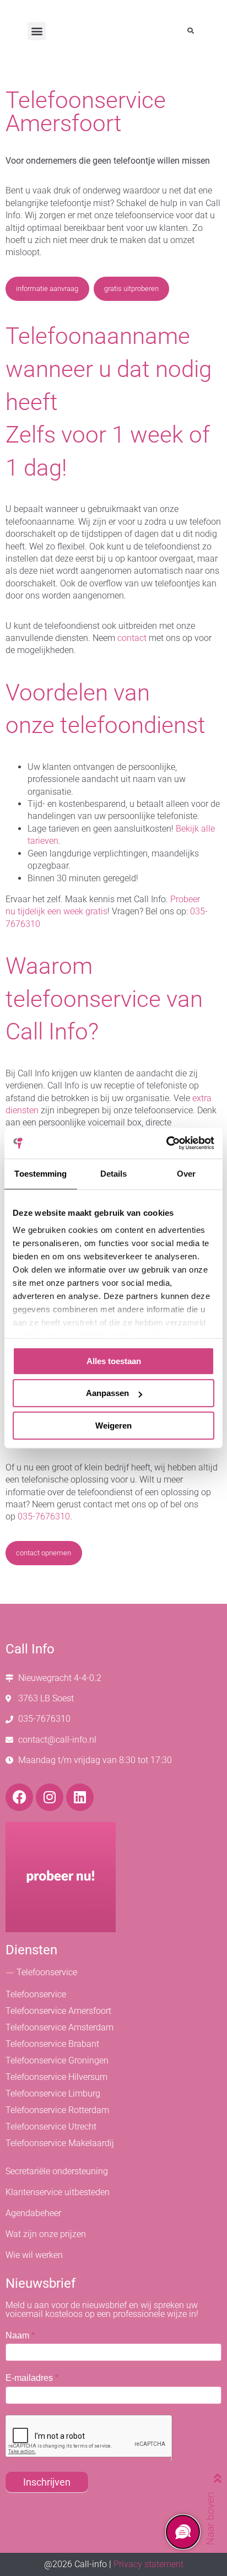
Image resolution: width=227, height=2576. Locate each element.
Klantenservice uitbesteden (58, 2192)
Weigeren (113, 1426)
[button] (37, 31)
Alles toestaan (114, 1361)
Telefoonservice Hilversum (56, 2077)
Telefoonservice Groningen (57, 2060)
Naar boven (210, 2519)
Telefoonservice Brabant (52, 2044)
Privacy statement (148, 2564)
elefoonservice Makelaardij (62, 2143)
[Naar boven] (205, 2478)
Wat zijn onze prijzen (46, 2234)
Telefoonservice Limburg (53, 2093)
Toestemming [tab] (40, 1174)
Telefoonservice (47, 1972)
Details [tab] (114, 1174)
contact (132, 638)
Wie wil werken (34, 2255)
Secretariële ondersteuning (57, 2171)
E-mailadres (32, 2378)
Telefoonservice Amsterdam (60, 2027)
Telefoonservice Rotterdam (57, 2110)
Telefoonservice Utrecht (51, 2127)
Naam (20, 2335)
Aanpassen (107, 1393)
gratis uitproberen (131, 289)
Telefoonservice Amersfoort (58, 2011)
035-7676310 (44, 1516)
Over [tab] (186, 1174)
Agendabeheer (33, 2213)
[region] (182, 2531)
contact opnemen (44, 1553)
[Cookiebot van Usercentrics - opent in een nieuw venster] (166, 1143)
